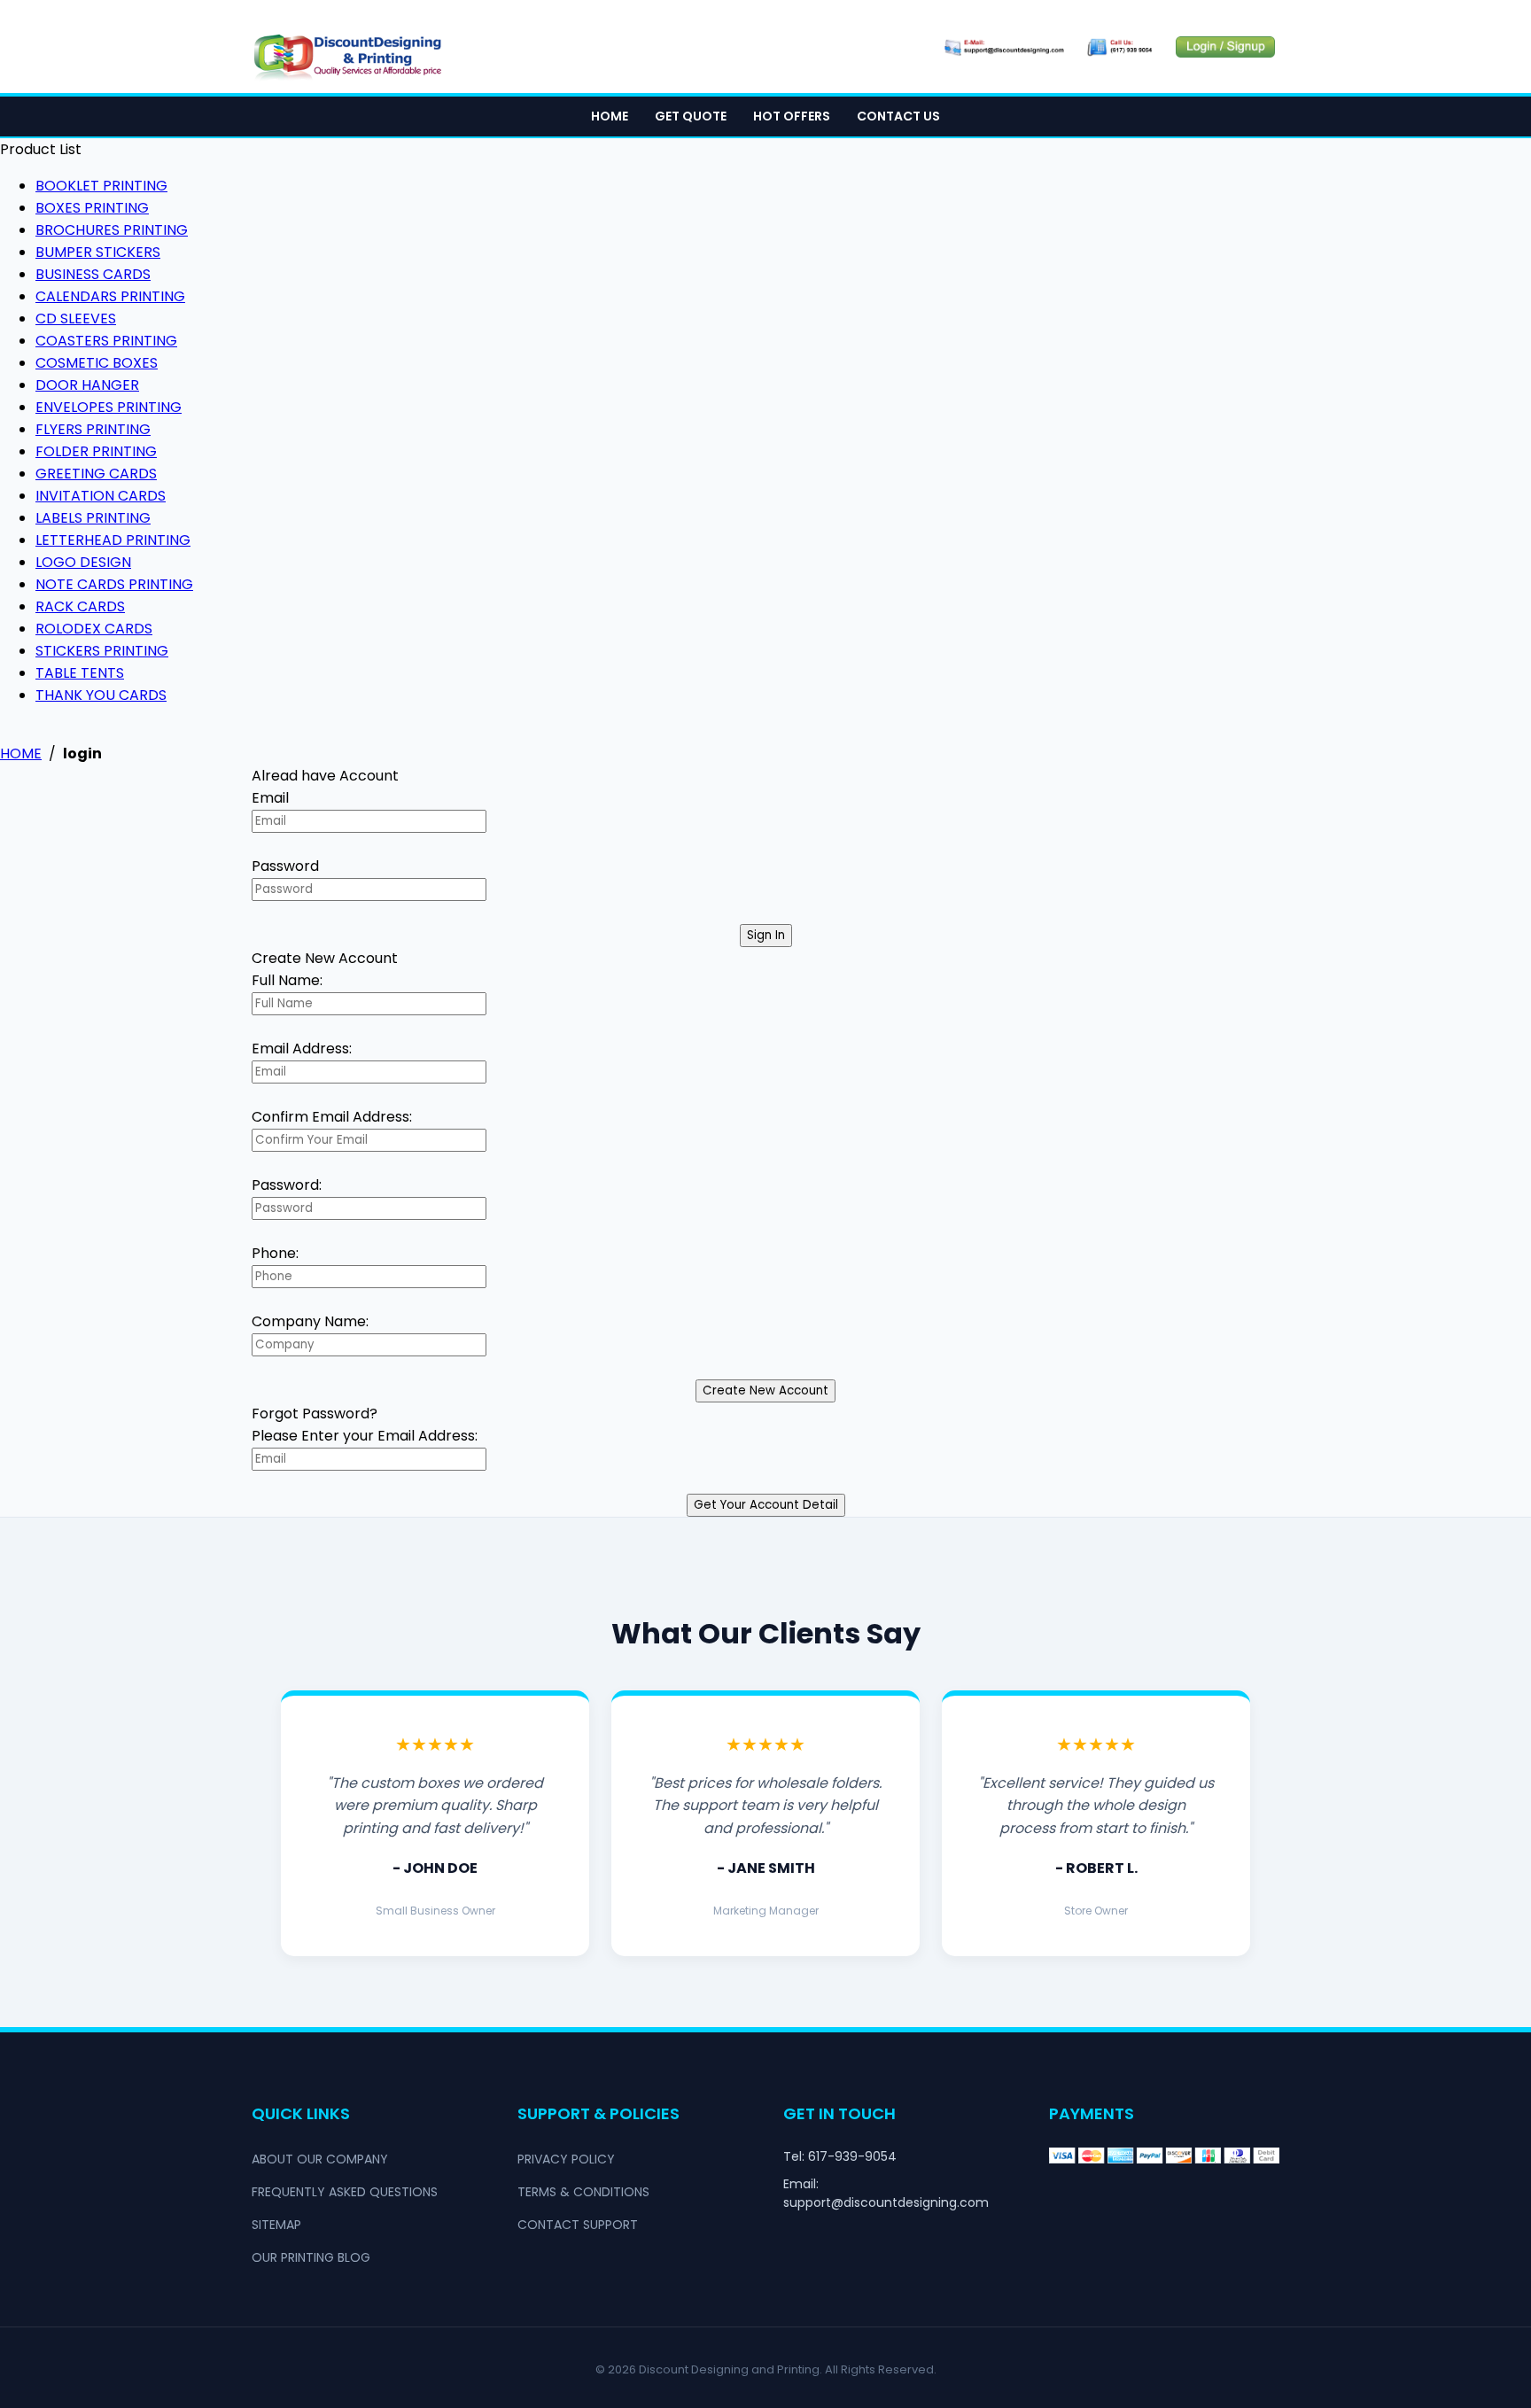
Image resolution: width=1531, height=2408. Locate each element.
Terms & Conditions (583, 2192)
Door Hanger (87, 385)
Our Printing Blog (311, 2257)
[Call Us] (1120, 47)
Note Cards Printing (114, 584)
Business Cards (93, 274)
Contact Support (578, 2225)
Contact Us (898, 116)
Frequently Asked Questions (345, 2192)
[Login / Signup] (1225, 47)
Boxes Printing (92, 208)
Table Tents (80, 673)
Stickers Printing (102, 651)
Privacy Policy (566, 2159)
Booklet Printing (101, 186)
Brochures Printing (112, 230)
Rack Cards (80, 606)
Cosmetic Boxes (97, 363)
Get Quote (691, 116)
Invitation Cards (101, 496)
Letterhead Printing (113, 540)
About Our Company (320, 2159)
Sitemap (276, 2225)
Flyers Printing (93, 429)
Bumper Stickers (98, 252)
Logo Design (83, 562)
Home (610, 116)
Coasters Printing (106, 341)
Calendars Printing (110, 296)
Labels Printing (93, 518)
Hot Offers (792, 116)
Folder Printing (96, 451)
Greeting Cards (96, 474)
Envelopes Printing (109, 407)
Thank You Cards (101, 695)
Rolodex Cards (94, 629)
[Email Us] (1003, 47)
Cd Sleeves (76, 318)
